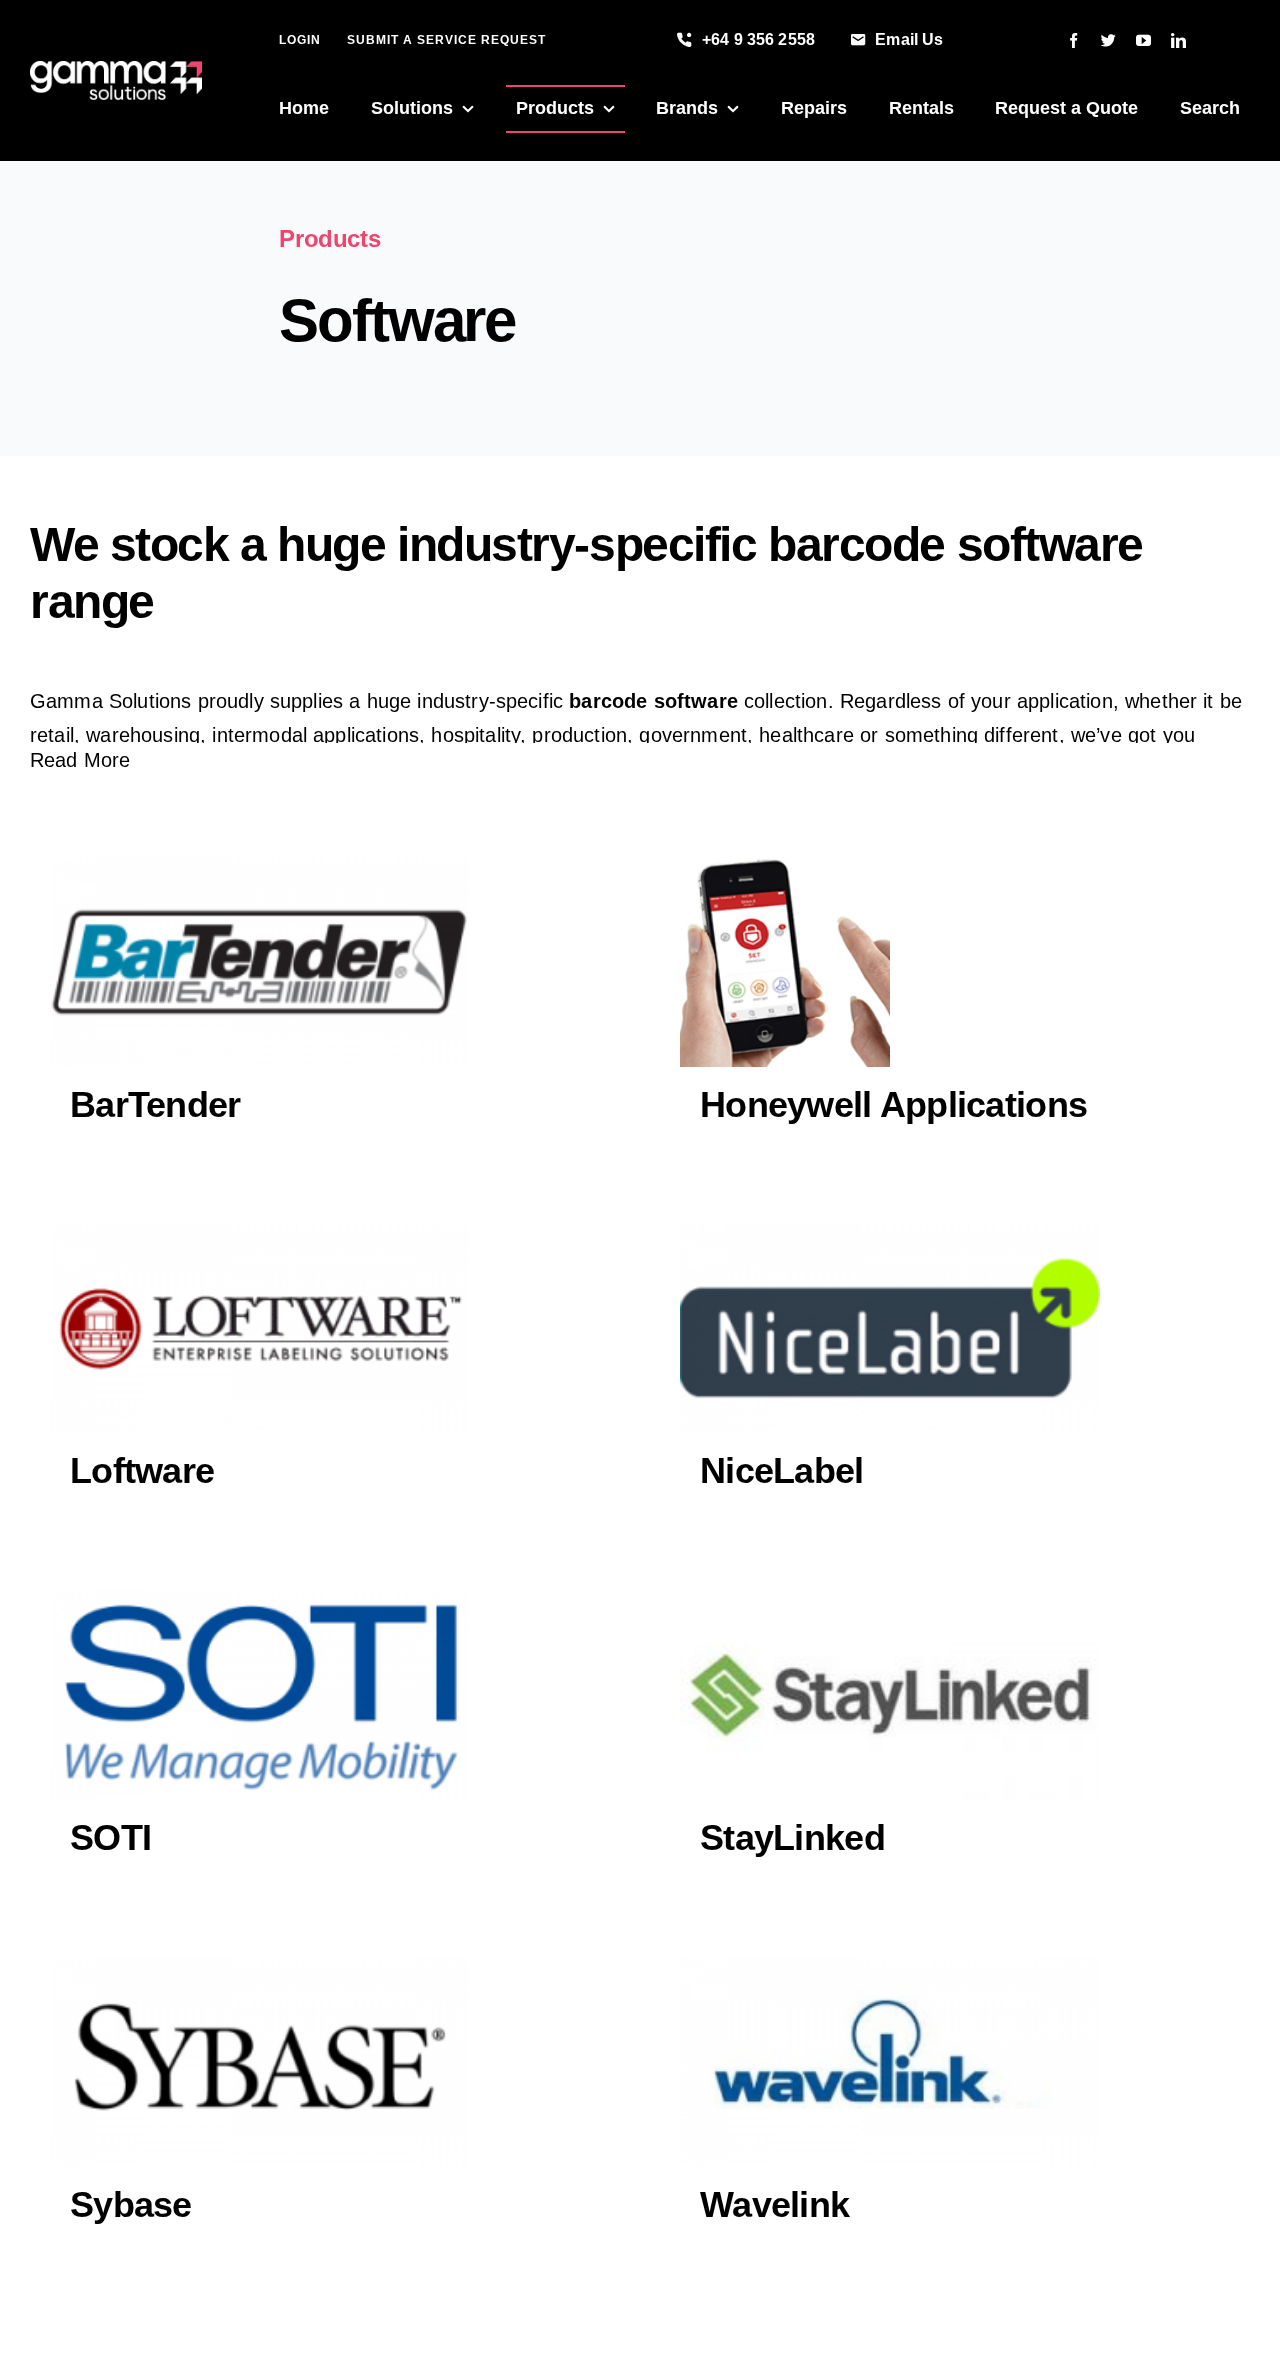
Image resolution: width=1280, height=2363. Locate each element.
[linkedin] (1178, 40)
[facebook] (1073, 40)
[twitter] (1108, 40)
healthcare (806, 735)
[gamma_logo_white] (116, 71)
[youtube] (1143, 40)
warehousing (143, 735)
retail (52, 735)
